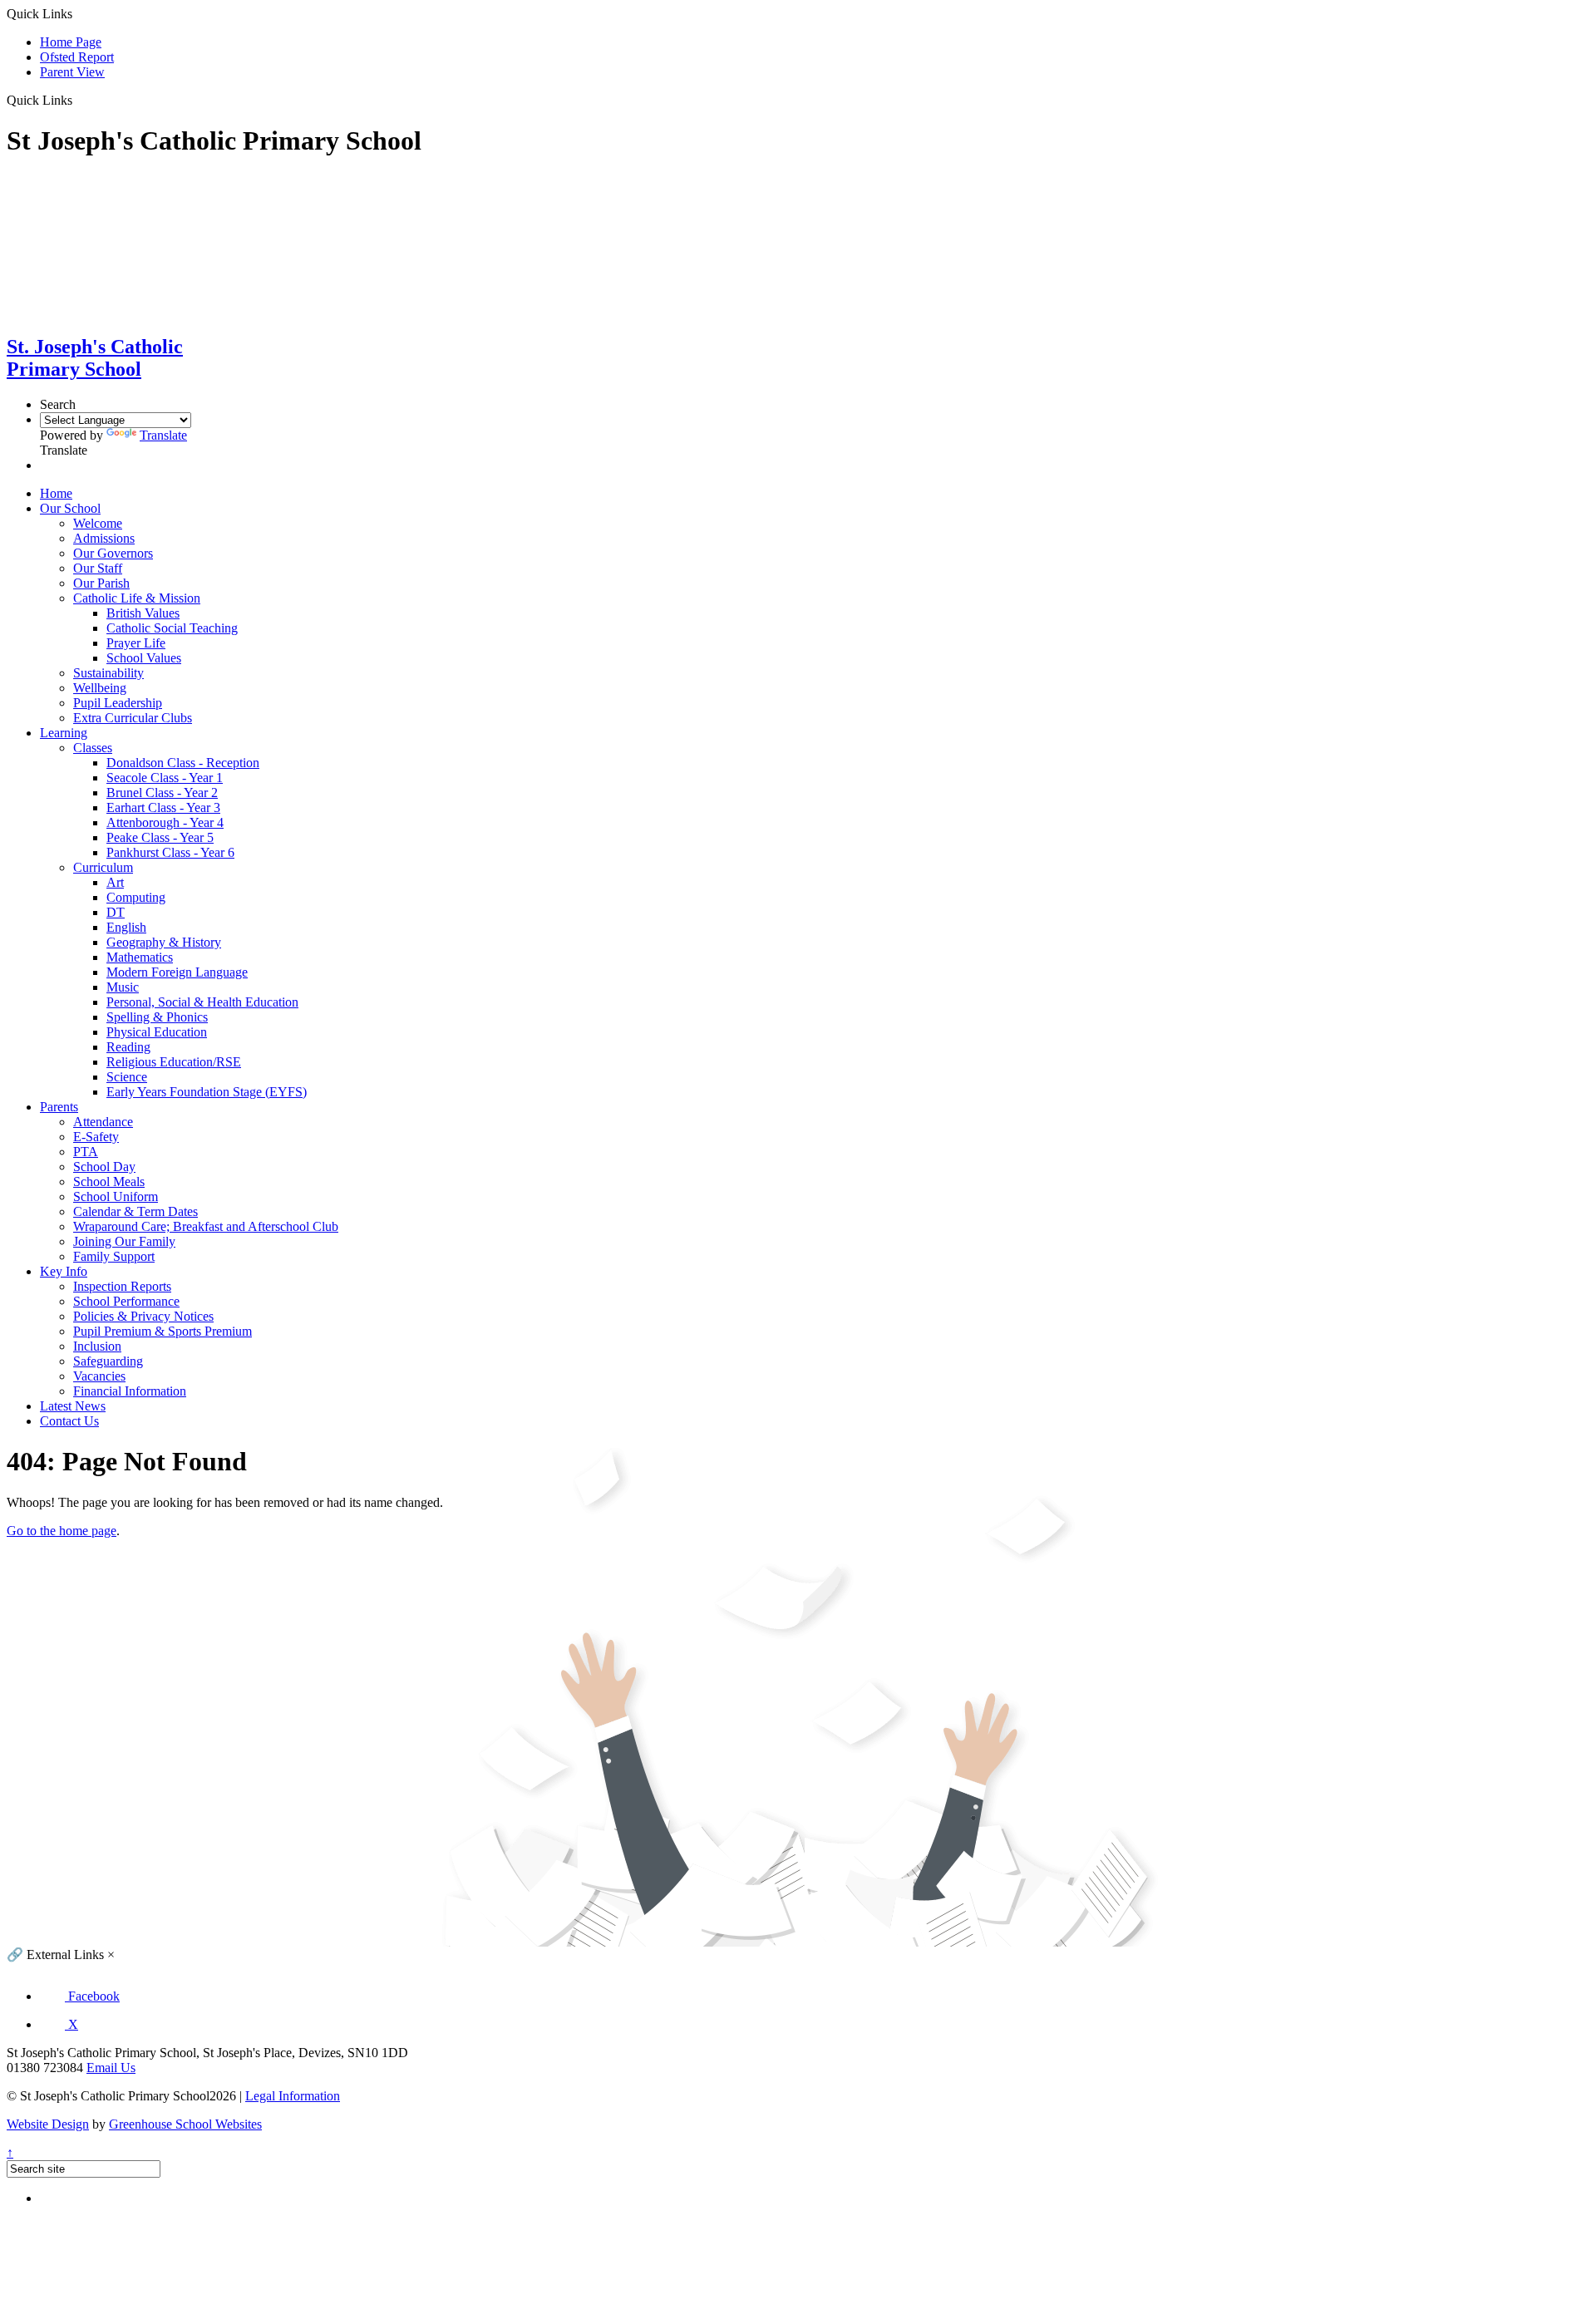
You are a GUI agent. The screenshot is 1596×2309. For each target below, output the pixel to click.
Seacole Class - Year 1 (165, 778)
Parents (59, 1107)
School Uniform (116, 1196)
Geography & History (164, 942)
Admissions (104, 538)
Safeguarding (108, 1361)
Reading (128, 1047)
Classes (93, 748)
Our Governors (113, 553)
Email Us (111, 2068)
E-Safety (96, 1137)
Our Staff (98, 568)
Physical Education (157, 1032)
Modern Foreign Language (177, 972)
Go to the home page (62, 1531)
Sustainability (108, 673)
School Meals (109, 1182)
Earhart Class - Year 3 (163, 807)
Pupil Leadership (118, 703)
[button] (79, 100)
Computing (136, 897)
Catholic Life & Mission (137, 598)
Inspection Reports (122, 1286)
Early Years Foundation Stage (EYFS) (207, 1092)
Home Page (71, 42)
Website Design (48, 2124)
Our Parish (101, 583)
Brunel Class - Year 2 (162, 793)
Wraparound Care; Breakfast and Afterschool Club (206, 1226)
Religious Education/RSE (174, 1062)
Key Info (64, 1271)
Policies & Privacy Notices (143, 1316)
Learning (64, 733)
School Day (104, 1167)
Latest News (73, 1406)
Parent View (72, 72)
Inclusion (97, 1346)
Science (127, 1077)
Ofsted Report (77, 57)
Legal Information (293, 2096)
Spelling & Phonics (157, 1017)
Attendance (103, 1122)
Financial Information (130, 1391)
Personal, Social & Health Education (202, 1002)
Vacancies (99, 1376)
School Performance (126, 1301)
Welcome (98, 523)
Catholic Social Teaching (172, 628)
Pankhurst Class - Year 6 (170, 852)
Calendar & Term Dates (135, 1211)
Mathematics (140, 957)
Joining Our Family (124, 1241)
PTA (86, 1152)
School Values (144, 658)
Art (115, 882)
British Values (143, 613)
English (126, 927)
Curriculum (103, 867)
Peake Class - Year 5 (160, 837)
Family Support (114, 1256)
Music (123, 987)
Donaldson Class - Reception (183, 763)
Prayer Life (136, 643)
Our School (70, 508)
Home (56, 493)
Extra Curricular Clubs (133, 718)
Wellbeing (100, 688)
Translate (163, 435)
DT (116, 912)
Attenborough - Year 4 (165, 822)
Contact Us (69, 1421)
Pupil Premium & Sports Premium (163, 1331)
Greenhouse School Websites (185, 2124)
